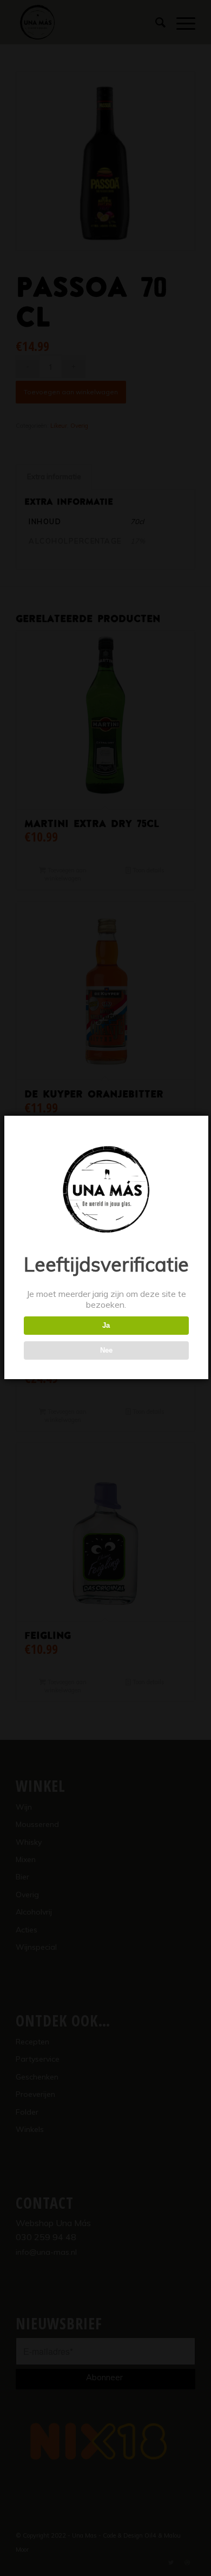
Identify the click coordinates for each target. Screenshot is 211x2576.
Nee (106, 1350)
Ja (106, 1325)
